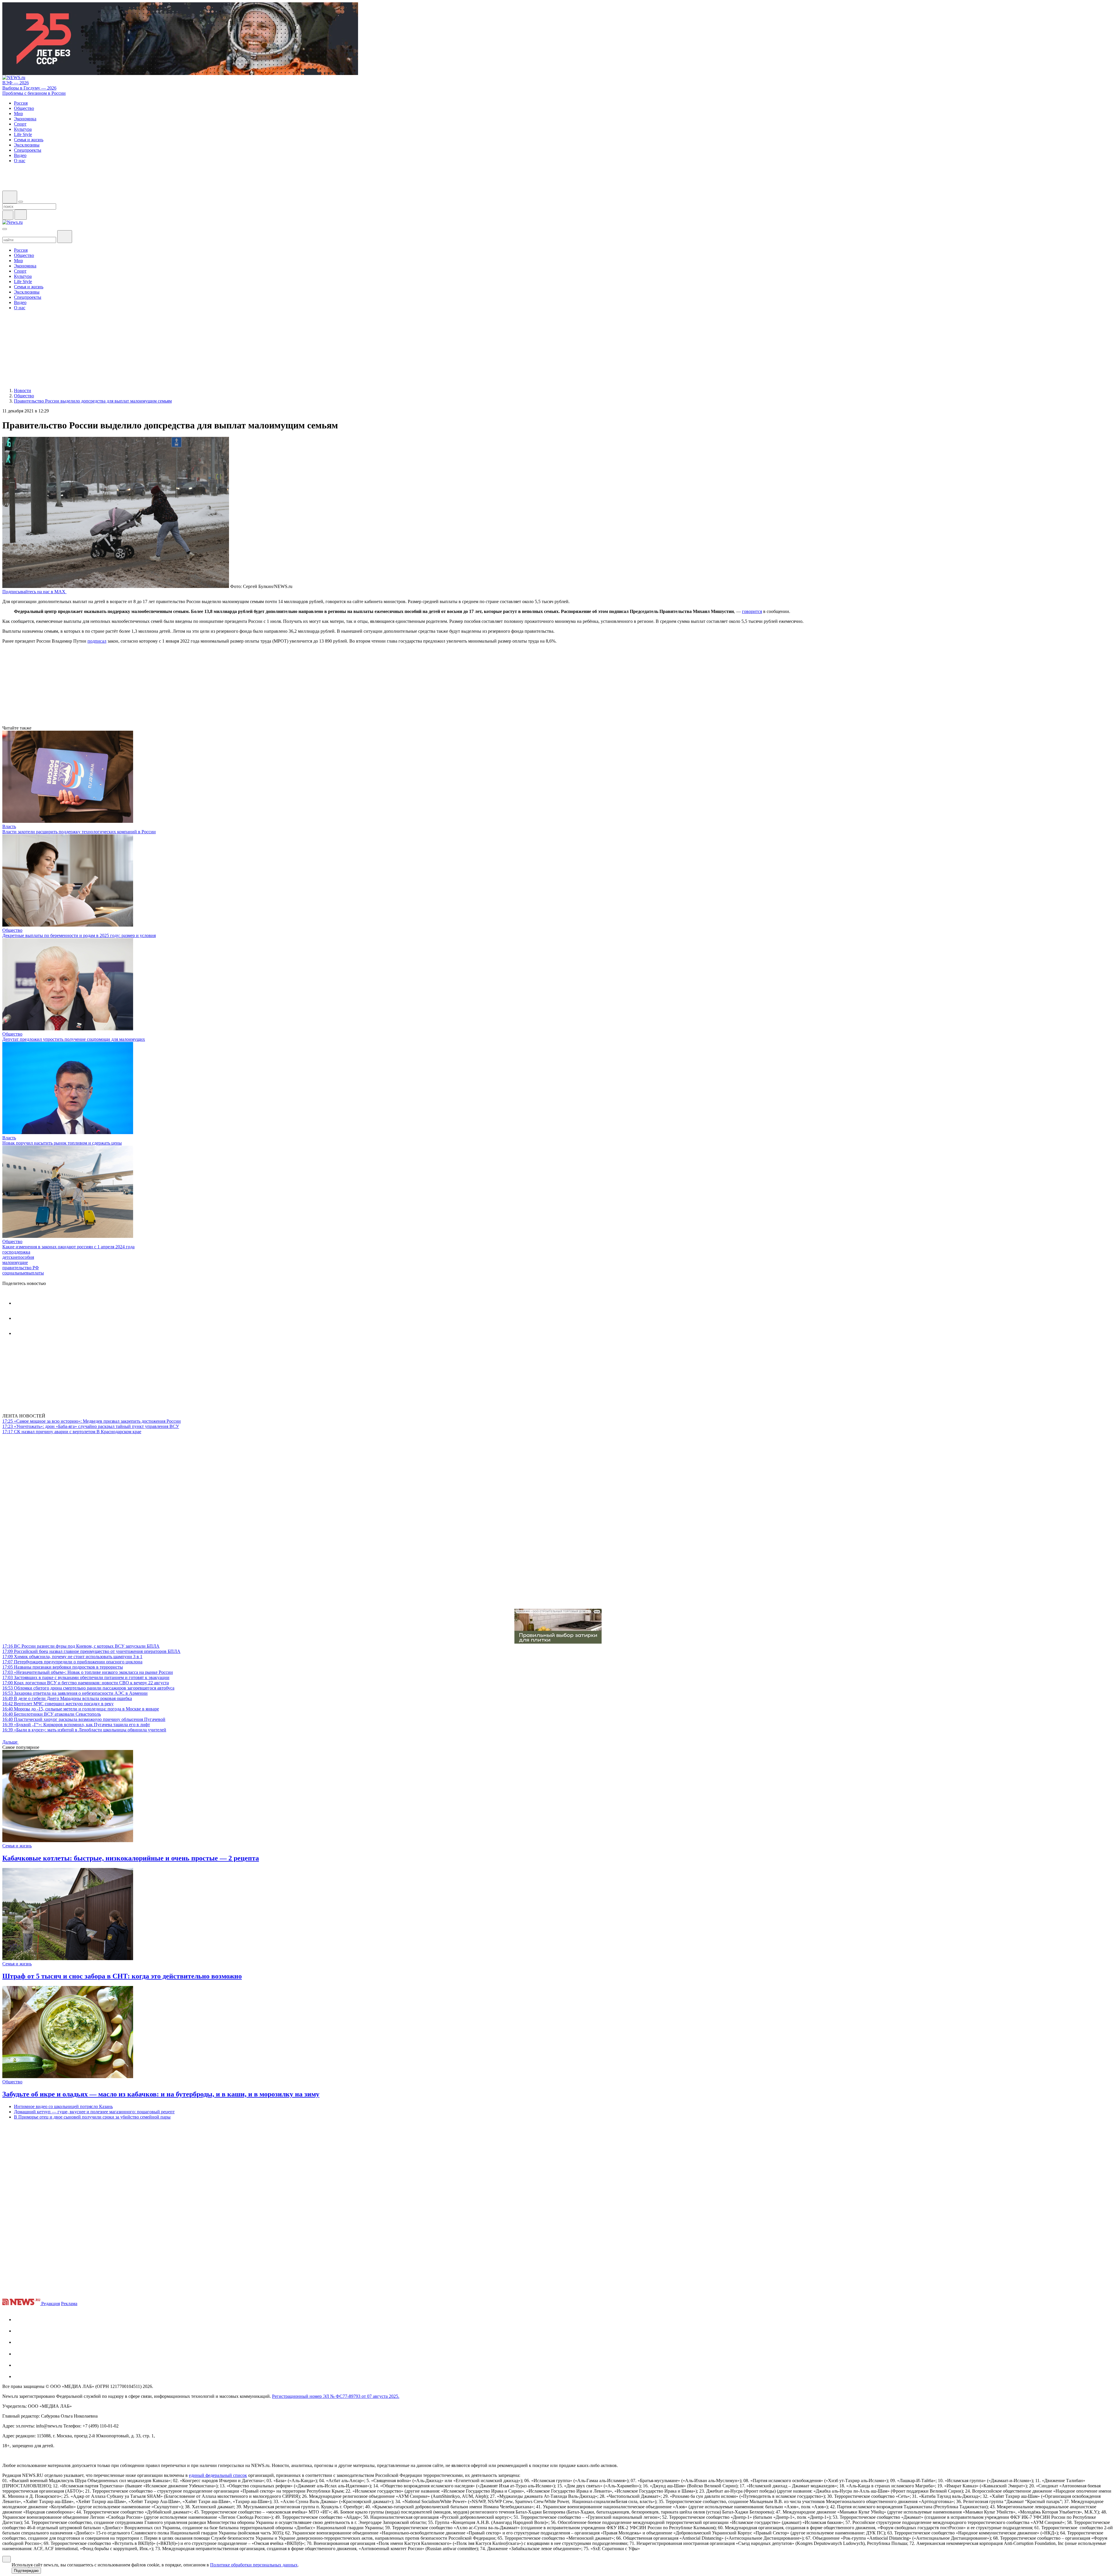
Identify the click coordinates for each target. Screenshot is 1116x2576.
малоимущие (15, 1262)
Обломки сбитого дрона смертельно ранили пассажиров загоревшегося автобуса (88, 1688)
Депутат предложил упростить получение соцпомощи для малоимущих (74, 1039)
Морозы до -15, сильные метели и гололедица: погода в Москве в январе (81, 1709)
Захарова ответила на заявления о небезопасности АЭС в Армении (75, 1693)
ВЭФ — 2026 (16, 83)
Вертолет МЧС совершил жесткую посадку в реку (58, 1704)
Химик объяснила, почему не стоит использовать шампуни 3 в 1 (72, 1657)
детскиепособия (18, 1257)
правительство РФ (21, 1268)
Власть (9, 826)
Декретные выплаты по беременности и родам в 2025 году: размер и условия (79, 935)
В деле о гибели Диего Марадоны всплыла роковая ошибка (67, 1698)
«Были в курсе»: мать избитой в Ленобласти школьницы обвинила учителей (84, 1730)
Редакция (51, 2304)
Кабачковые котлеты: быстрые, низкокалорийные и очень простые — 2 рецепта (131, 1858)
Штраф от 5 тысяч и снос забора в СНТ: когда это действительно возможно (122, 1976)
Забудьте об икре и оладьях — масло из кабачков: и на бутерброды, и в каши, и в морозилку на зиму (161, 2094)
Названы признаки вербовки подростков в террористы (63, 1667)
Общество (12, 930)
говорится (752, 611)
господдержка (16, 1252)
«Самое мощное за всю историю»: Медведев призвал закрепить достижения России (92, 1421)
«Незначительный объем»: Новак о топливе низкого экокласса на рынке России (88, 1672)
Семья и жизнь (17, 1846)
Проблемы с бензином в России (34, 93)
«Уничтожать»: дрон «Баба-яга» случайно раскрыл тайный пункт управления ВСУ (91, 1426)
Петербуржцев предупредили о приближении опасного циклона (72, 1662)
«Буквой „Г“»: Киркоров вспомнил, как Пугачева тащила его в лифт (76, 1725)
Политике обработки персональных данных (254, 2565)
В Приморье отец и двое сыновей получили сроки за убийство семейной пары (92, 2117)
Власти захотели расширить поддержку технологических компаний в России (79, 832)
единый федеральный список (218, 2475)
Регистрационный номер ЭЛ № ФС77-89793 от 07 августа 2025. (336, 2396)
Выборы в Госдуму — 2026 (29, 88)
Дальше (10, 1742)
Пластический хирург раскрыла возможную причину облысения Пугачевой (84, 1719)
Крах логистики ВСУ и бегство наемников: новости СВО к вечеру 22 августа (86, 1683)
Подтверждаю (26, 2571)
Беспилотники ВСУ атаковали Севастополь (52, 1714)
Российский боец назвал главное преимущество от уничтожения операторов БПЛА (91, 1651)
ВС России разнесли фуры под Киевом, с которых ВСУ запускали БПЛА (81, 1646)
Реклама (69, 2304)
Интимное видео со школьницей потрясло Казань (63, 2106)
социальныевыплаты (23, 1273)
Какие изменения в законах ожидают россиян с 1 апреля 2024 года (68, 1247)
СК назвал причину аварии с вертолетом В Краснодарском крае (72, 1432)
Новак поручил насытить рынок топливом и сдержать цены (62, 1143)
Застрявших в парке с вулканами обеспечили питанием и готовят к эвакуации (86, 1677)
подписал (97, 641)
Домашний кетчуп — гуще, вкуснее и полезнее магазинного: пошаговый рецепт (94, 2112)
